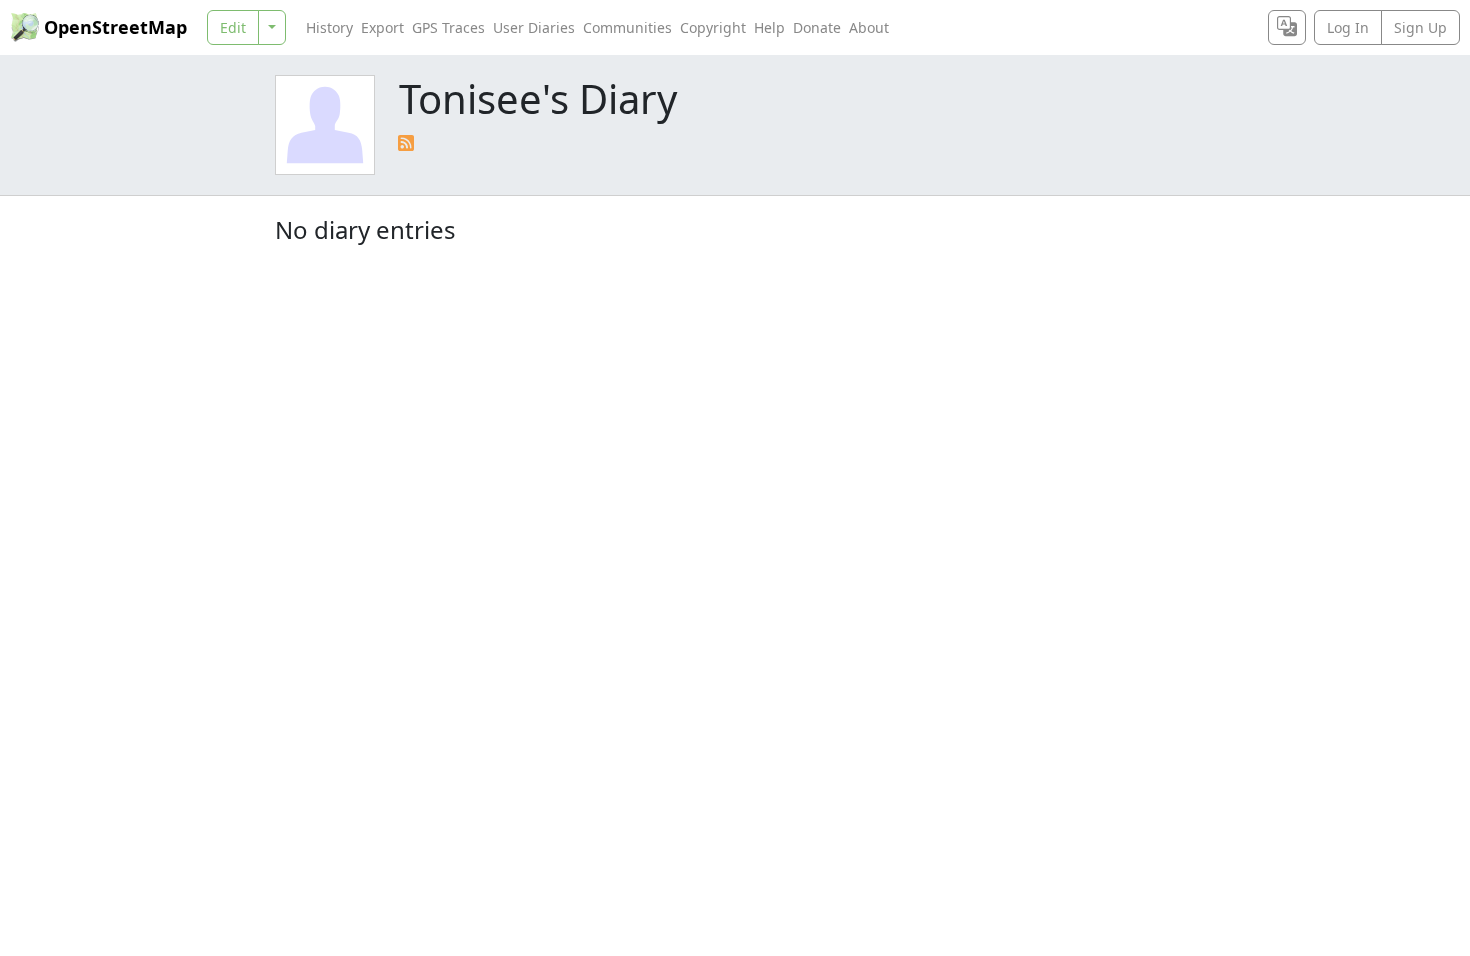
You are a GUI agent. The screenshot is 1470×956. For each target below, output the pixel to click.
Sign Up (1420, 27)
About (869, 27)
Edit (233, 27)
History (329, 27)
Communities (627, 27)
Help (769, 27)
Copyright (713, 27)
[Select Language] (1287, 27)
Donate (817, 27)
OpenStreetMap (115, 27)
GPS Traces (448, 27)
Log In (1348, 27)
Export (382, 27)
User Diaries (534, 27)
